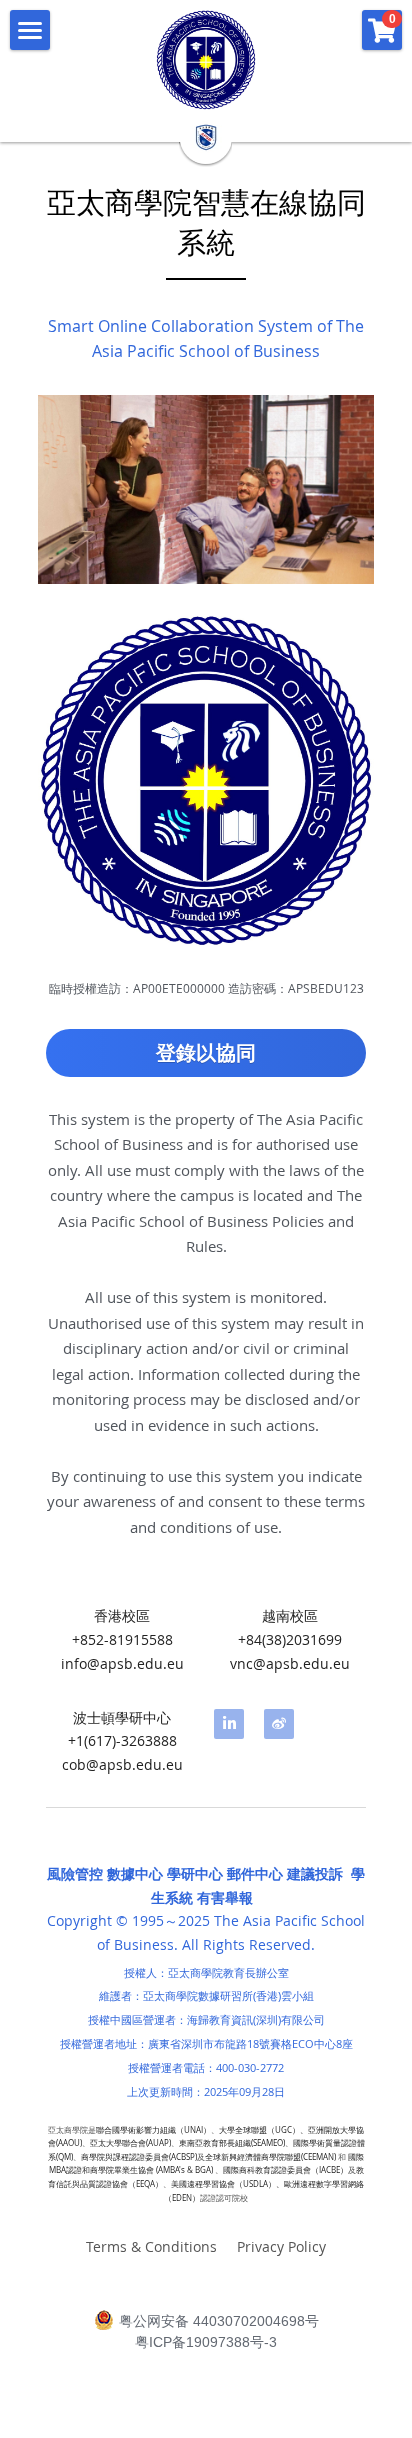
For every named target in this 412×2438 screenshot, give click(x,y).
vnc (241, 1663)
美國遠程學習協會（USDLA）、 (227, 2184)
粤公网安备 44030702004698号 (219, 2321)
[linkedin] (229, 1724)
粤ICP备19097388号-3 (206, 2342)
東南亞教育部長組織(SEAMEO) (232, 2143)
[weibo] (279, 1724)
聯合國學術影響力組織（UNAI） (153, 2130)
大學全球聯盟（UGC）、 (263, 2130)
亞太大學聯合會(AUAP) (130, 2143)
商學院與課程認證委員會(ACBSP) (139, 2157)
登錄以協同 (206, 1052)
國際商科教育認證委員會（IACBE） (285, 2170)
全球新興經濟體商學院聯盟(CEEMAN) (270, 2157)
